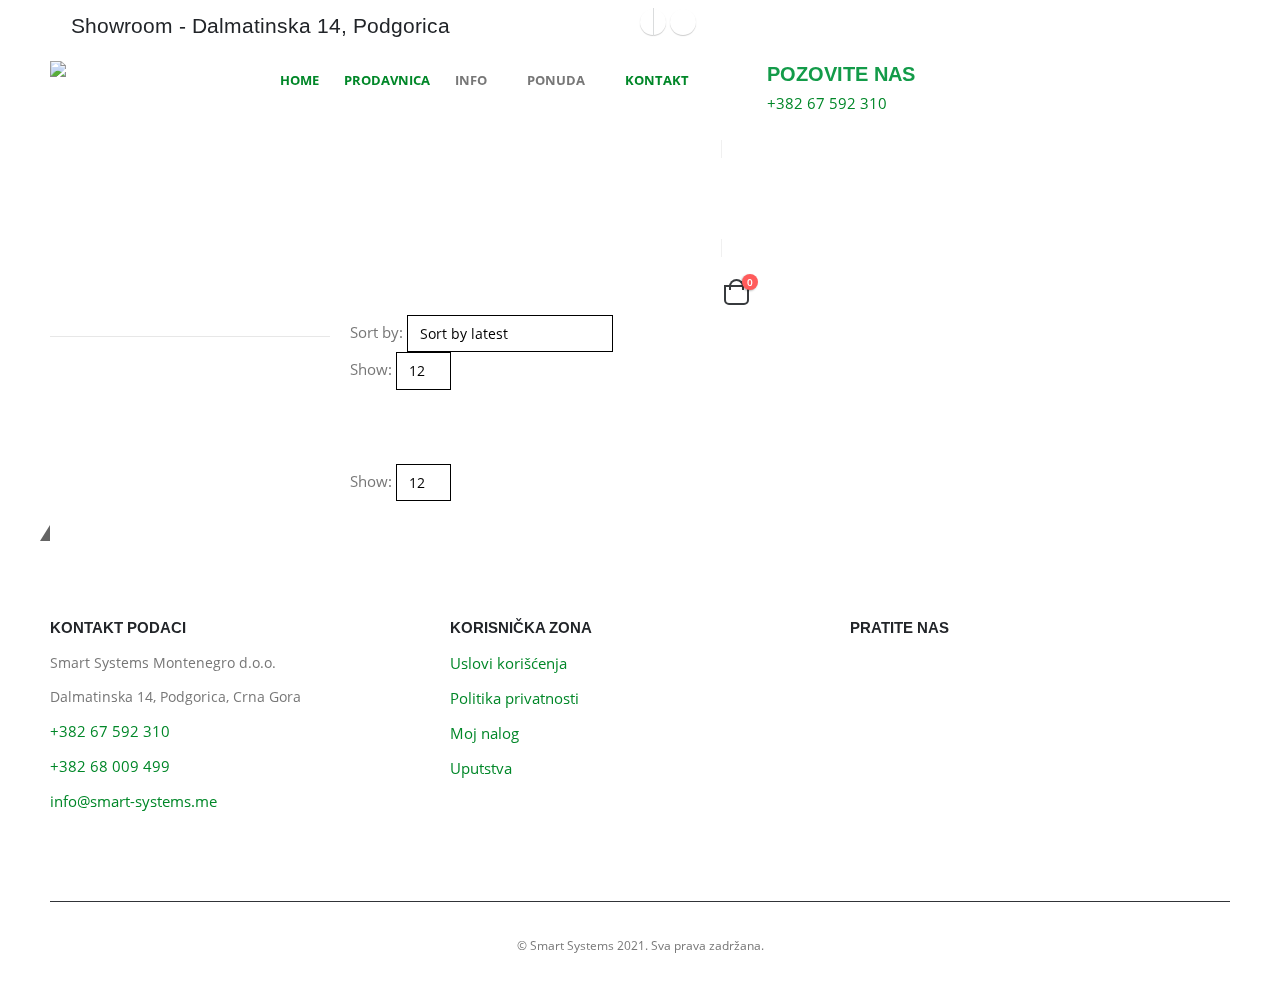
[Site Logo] (125, 69)
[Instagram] (683, 22)
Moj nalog (484, 733)
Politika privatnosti (514, 698)
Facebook (870, 674)
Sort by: (376, 332)
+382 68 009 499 (110, 766)
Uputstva (481, 768)
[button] (359, 402)
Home (299, 80)
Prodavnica (387, 80)
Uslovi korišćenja (508, 663)
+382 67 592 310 (110, 731)
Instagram (915, 674)
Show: (371, 369)
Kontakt (657, 80)
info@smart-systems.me (133, 801)
